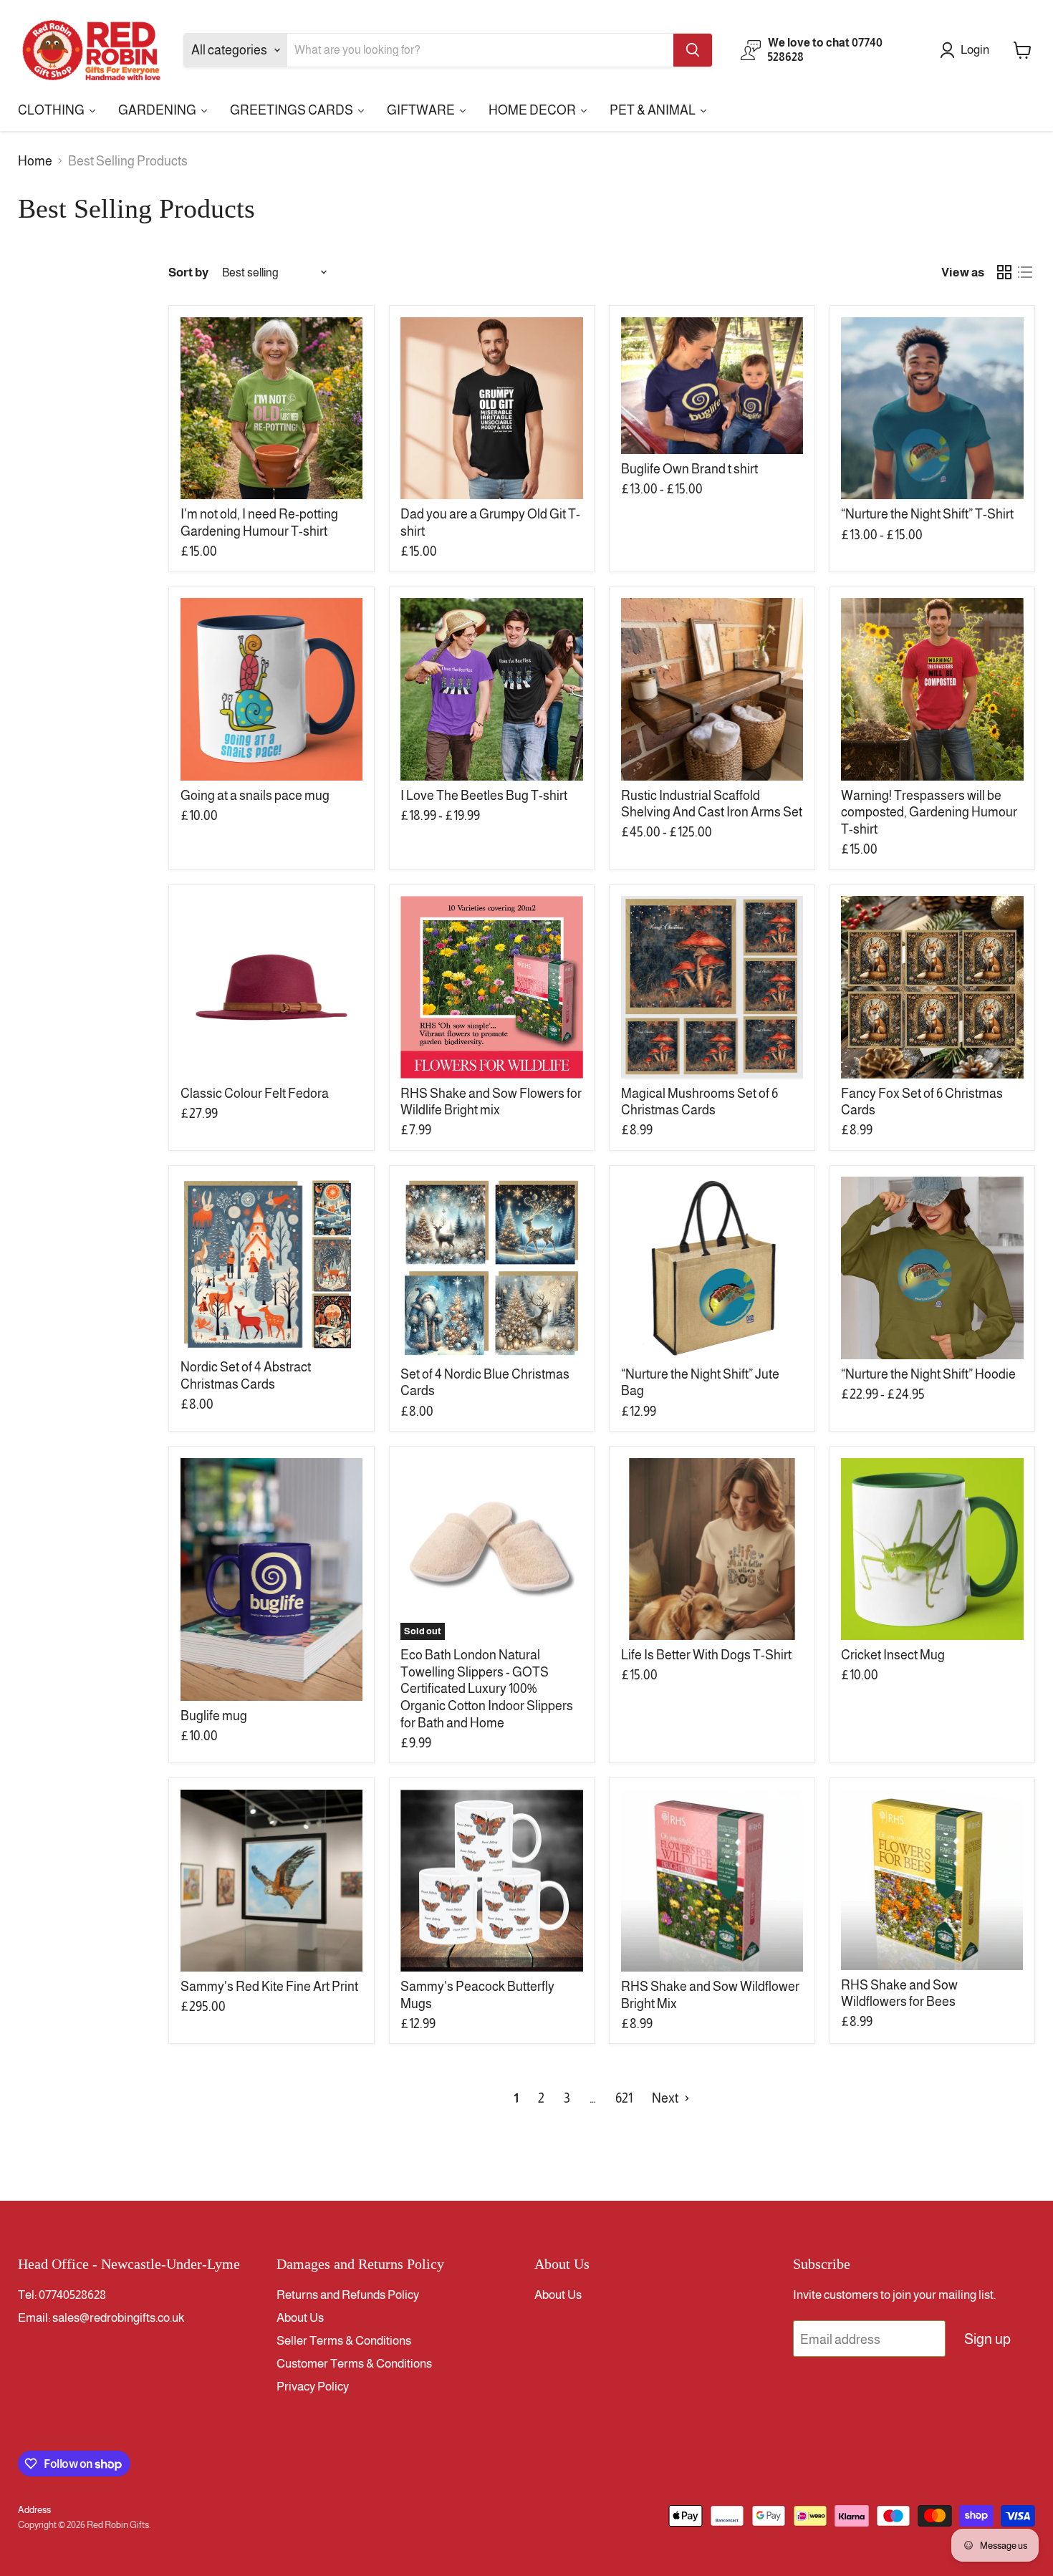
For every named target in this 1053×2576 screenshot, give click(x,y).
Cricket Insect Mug (893, 1655)
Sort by (188, 272)
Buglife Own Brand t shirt (689, 469)
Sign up (987, 2339)
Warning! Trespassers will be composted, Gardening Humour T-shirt (929, 812)
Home (35, 161)
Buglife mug (214, 1716)
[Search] (693, 50)
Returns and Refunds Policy (348, 2295)
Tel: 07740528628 (62, 2295)
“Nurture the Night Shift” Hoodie (928, 1374)
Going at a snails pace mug (255, 796)
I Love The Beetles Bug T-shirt (484, 796)
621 (624, 2098)
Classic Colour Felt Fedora (255, 1094)
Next (666, 2098)
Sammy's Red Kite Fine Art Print (269, 1987)
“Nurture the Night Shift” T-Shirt (927, 514)
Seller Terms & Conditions (344, 2341)
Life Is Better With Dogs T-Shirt (706, 1655)
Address (34, 2510)
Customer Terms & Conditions (354, 2364)
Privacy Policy (313, 2387)
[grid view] (1004, 272)
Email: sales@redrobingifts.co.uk (101, 2318)
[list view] (1025, 272)
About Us (300, 2318)
